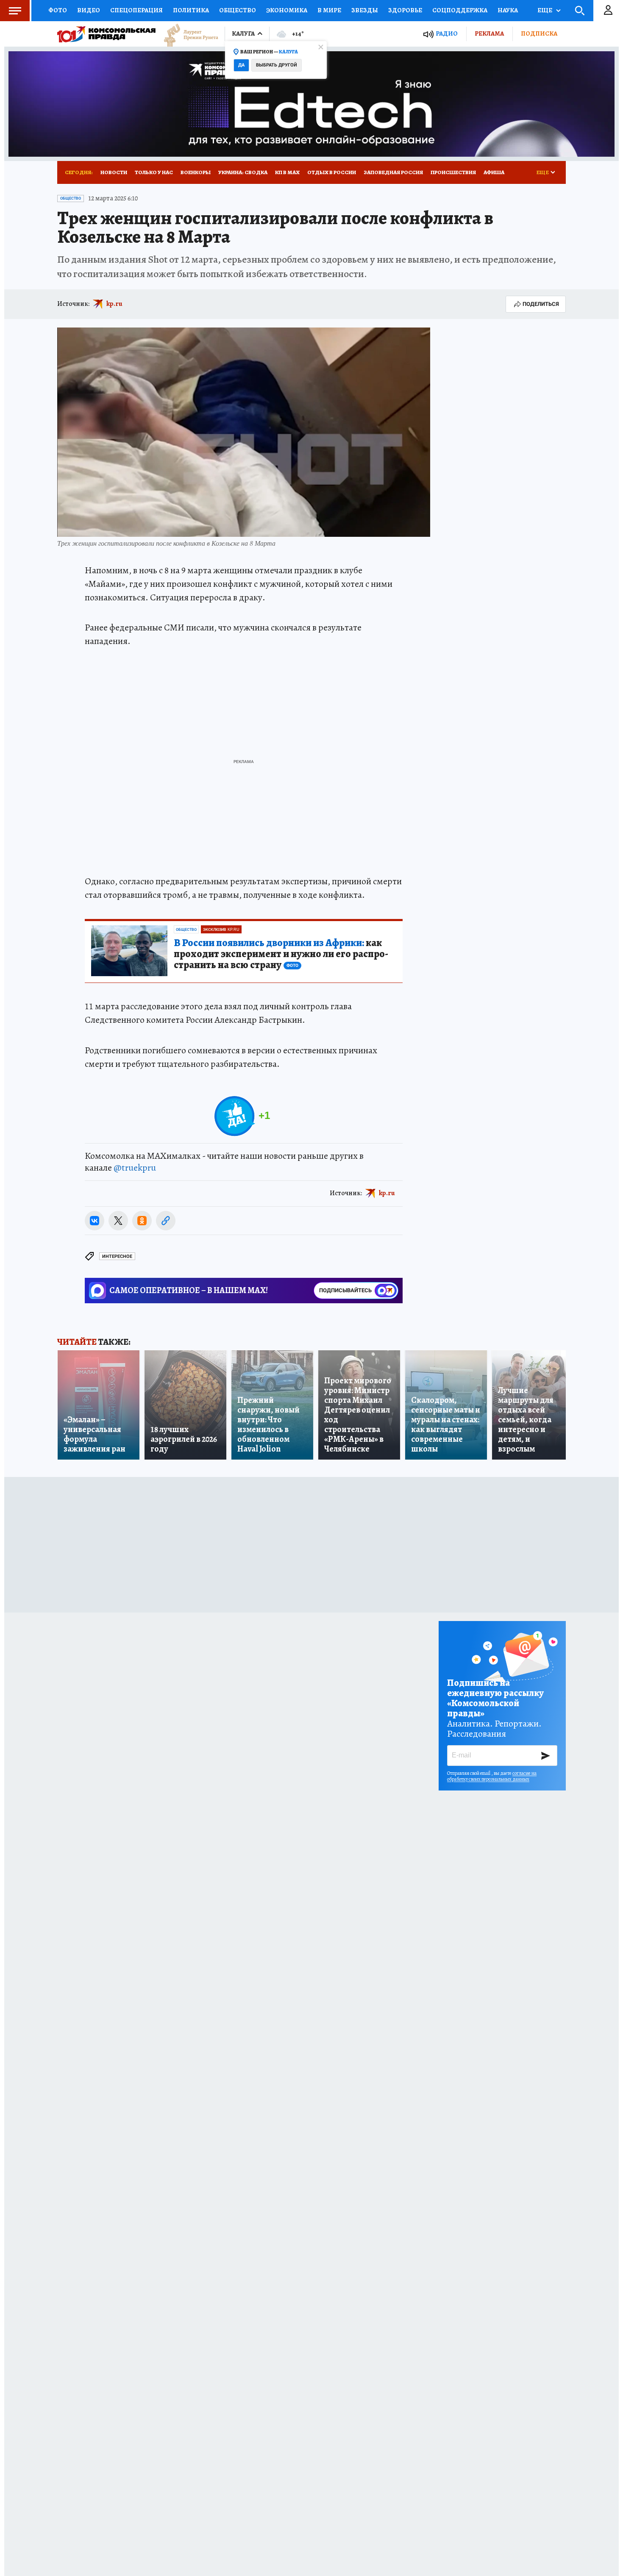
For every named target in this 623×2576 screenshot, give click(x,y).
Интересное (117, 1256)
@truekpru (135, 1168)
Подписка (539, 33)
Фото (58, 10)
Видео (89, 10)
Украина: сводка (243, 172)
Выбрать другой (277, 65)
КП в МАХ (287, 172)
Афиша (494, 172)
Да (241, 65)
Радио (447, 34)
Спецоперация (136, 10)
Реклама (489, 33)
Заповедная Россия (393, 172)
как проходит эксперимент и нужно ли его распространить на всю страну (281, 954)
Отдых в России (332, 172)
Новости (114, 172)
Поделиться (541, 304)
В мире (329, 10)
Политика (191, 10)
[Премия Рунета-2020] (187, 34)
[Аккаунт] (608, 11)
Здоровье (405, 10)
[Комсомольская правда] (106, 34)
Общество (238, 10)
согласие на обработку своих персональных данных (492, 1776)
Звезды (365, 10)
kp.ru (114, 304)
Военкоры (196, 172)
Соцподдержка (460, 10)
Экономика (287, 10)
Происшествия (453, 172)
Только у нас (154, 172)
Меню (15, 11)
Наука (508, 10)
